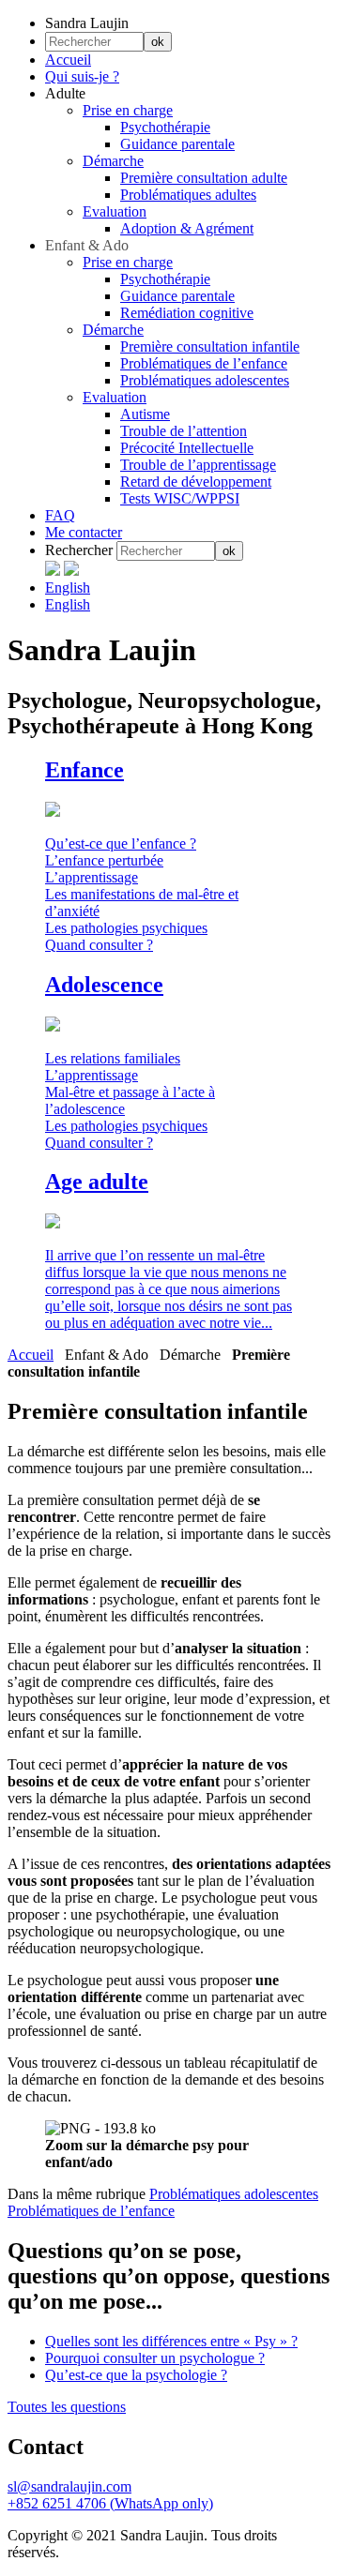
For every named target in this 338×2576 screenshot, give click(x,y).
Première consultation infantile (210, 346)
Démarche (113, 161)
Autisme (145, 414)
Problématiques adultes (188, 195)
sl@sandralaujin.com (69, 2486)
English (68, 588)
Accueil (68, 60)
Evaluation (115, 211)
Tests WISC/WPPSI (180, 498)
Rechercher (79, 550)
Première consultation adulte (204, 178)
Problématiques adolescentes (205, 380)
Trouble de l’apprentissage (198, 465)
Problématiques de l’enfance (204, 363)
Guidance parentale (177, 144)
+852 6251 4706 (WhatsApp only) (110, 2503)
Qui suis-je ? (82, 76)
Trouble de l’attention (184, 431)
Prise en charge (128, 110)
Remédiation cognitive (187, 313)
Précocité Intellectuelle (187, 448)
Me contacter (84, 532)
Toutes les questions (67, 2407)
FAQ (60, 515)
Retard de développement (196, 482)
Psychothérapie (165, 127)
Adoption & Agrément (187, 228)
